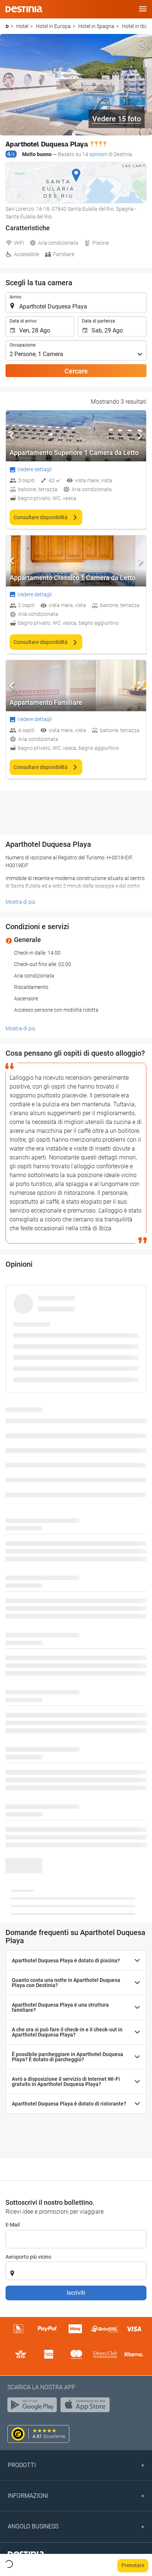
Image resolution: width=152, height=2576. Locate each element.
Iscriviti (76, 2293)
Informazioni (28, 2496)
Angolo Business (33, 2526)
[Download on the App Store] (87, 2407)
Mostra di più (20, 902)
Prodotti (22, 2465)
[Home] (7, 26)
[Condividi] (142, 44)
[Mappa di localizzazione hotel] (76, 183)
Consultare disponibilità (41, 517)
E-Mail (13, 2225)
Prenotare (133, 2565)
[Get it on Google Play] (34, 2407)
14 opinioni (95, 154)
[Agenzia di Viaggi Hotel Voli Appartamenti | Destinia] (24, 9)
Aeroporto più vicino (28, 2257)
